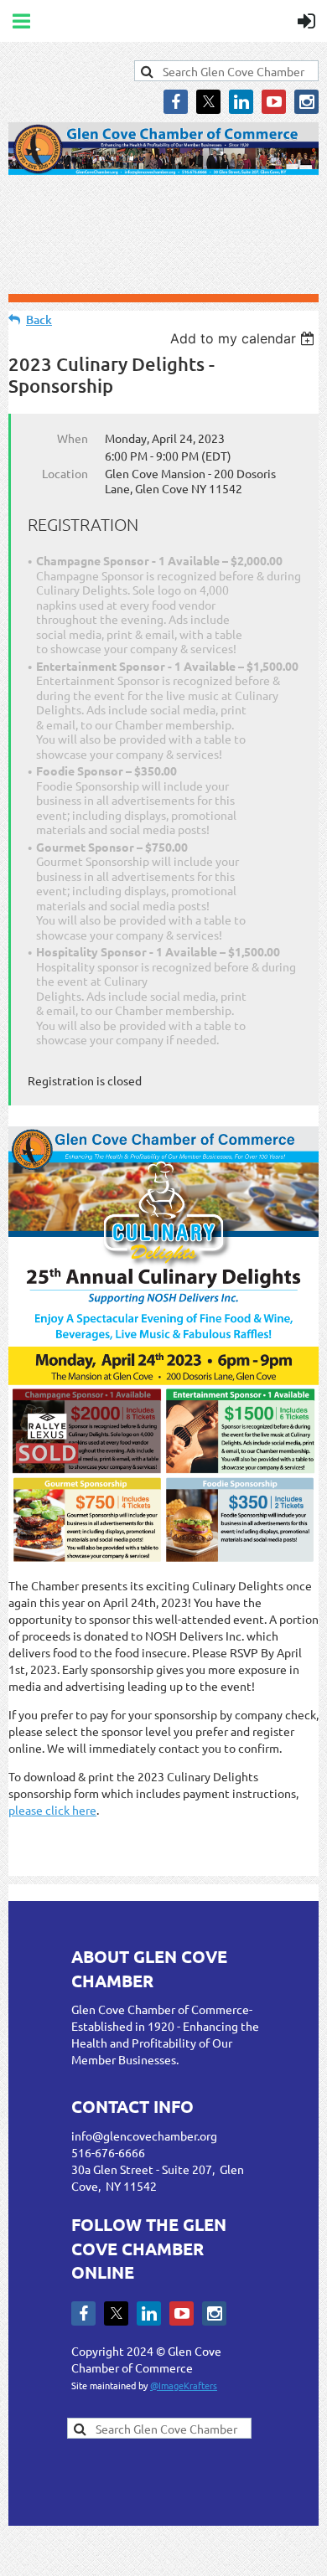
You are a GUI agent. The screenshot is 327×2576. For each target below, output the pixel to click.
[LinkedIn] (241, 102)
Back (39, 319)
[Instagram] (306, 102)
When (73, 438)
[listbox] (244, 338)
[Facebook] (176, 102)
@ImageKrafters (184, 2385)
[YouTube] (274, 102)
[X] (208, 102)
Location (65, 473)
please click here (52, 1810)
